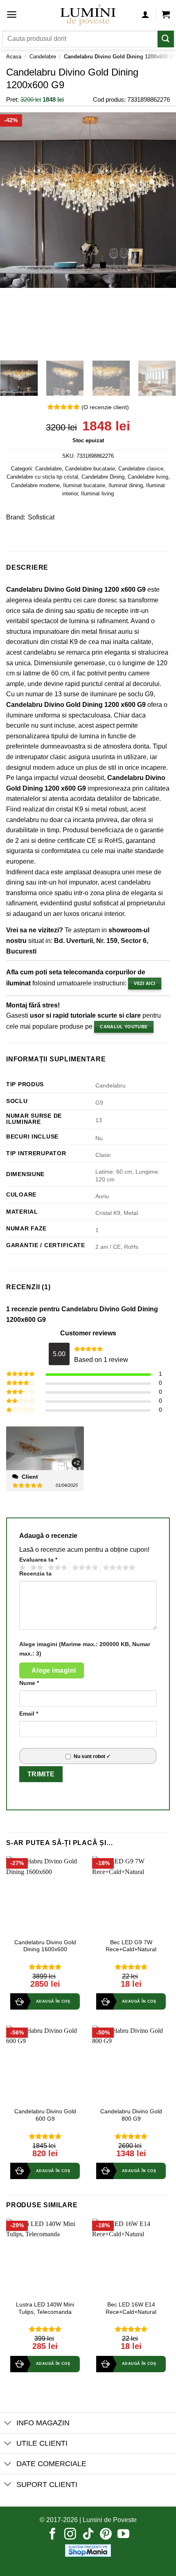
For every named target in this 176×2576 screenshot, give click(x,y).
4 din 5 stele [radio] (84, 1568)
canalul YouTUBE (124, 1027)
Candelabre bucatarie (90, 469)
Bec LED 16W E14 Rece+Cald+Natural (131, 2308)
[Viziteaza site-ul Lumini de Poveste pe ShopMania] (88, 2550)
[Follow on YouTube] (123, 2535)
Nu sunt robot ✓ (92, 1756)
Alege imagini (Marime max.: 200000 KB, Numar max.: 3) (85, 1649)
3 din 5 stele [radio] (56, 1568)
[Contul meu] (145, 14)
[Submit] (166, 39)
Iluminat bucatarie (84, 485)
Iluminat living (97, 494)
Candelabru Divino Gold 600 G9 (45, 2115)
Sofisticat (41, 517)
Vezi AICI (144, 983)
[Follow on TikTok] (88, 2535)
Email (29, 1714)
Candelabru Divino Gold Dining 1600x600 (45, 1946)
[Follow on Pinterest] (106, 2535)
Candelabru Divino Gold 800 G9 (131, 2115)
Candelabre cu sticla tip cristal (42, 477)
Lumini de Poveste (110, 2520)
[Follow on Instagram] (70, 2535)
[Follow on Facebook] (53, 2535)
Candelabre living (148, 477)
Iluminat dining (126, 485)
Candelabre (43, 57)
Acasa (14, 57)
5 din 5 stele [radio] (118, 1568)
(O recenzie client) (105, 407)
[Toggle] (8, 2423)
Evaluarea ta (38, 1560)
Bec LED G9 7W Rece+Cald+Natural (131, 1946)
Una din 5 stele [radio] (21, 1568)
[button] (12, 14)
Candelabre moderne (35, 485)
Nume (29, 1683)
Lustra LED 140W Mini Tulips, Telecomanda (45, 2308)
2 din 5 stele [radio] (36, 1568)
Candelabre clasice (141, 469)
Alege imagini (54, 1670)
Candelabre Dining (103, 477)
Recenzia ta (35, 1573)
